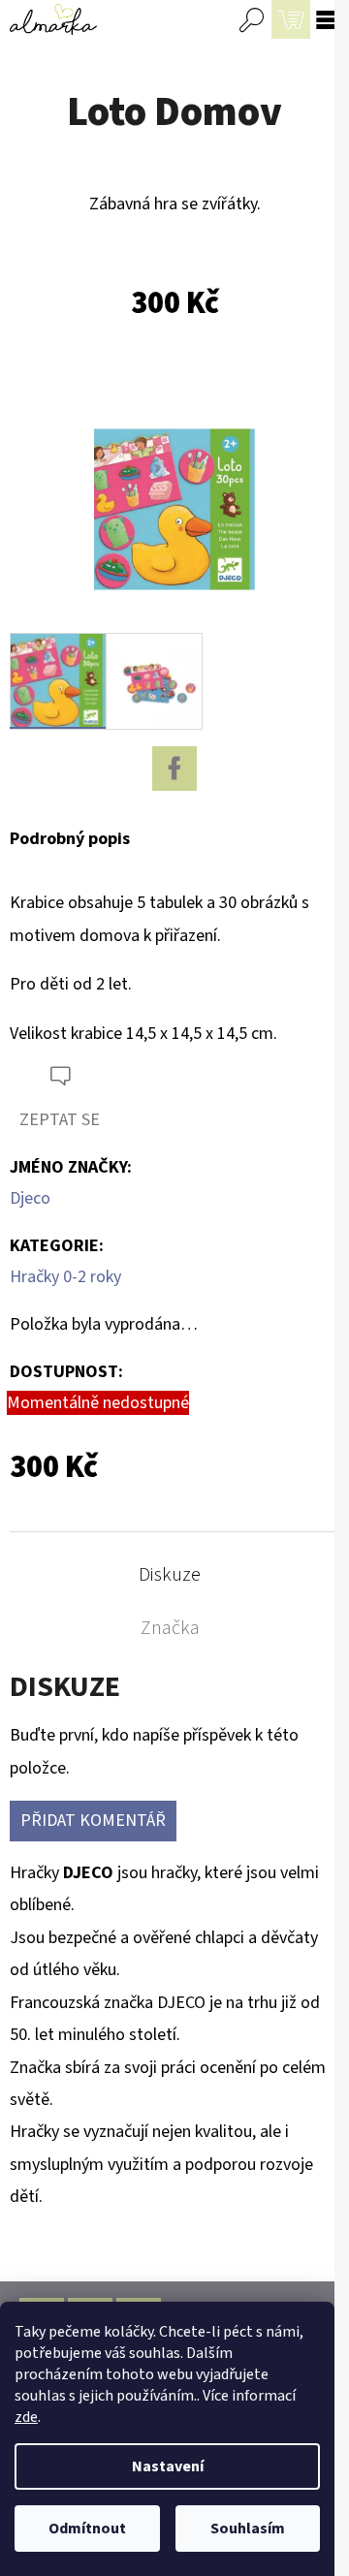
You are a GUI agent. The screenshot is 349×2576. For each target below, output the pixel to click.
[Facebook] (174, 769)
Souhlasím (248, 2529)
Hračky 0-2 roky (65, 1277)
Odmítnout (87, 2529)
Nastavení (168, 2466)
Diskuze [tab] (170, 1575)
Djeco (30, 1198)
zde (26, 2417)
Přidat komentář (93, 1821)
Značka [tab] (170, 1628)
